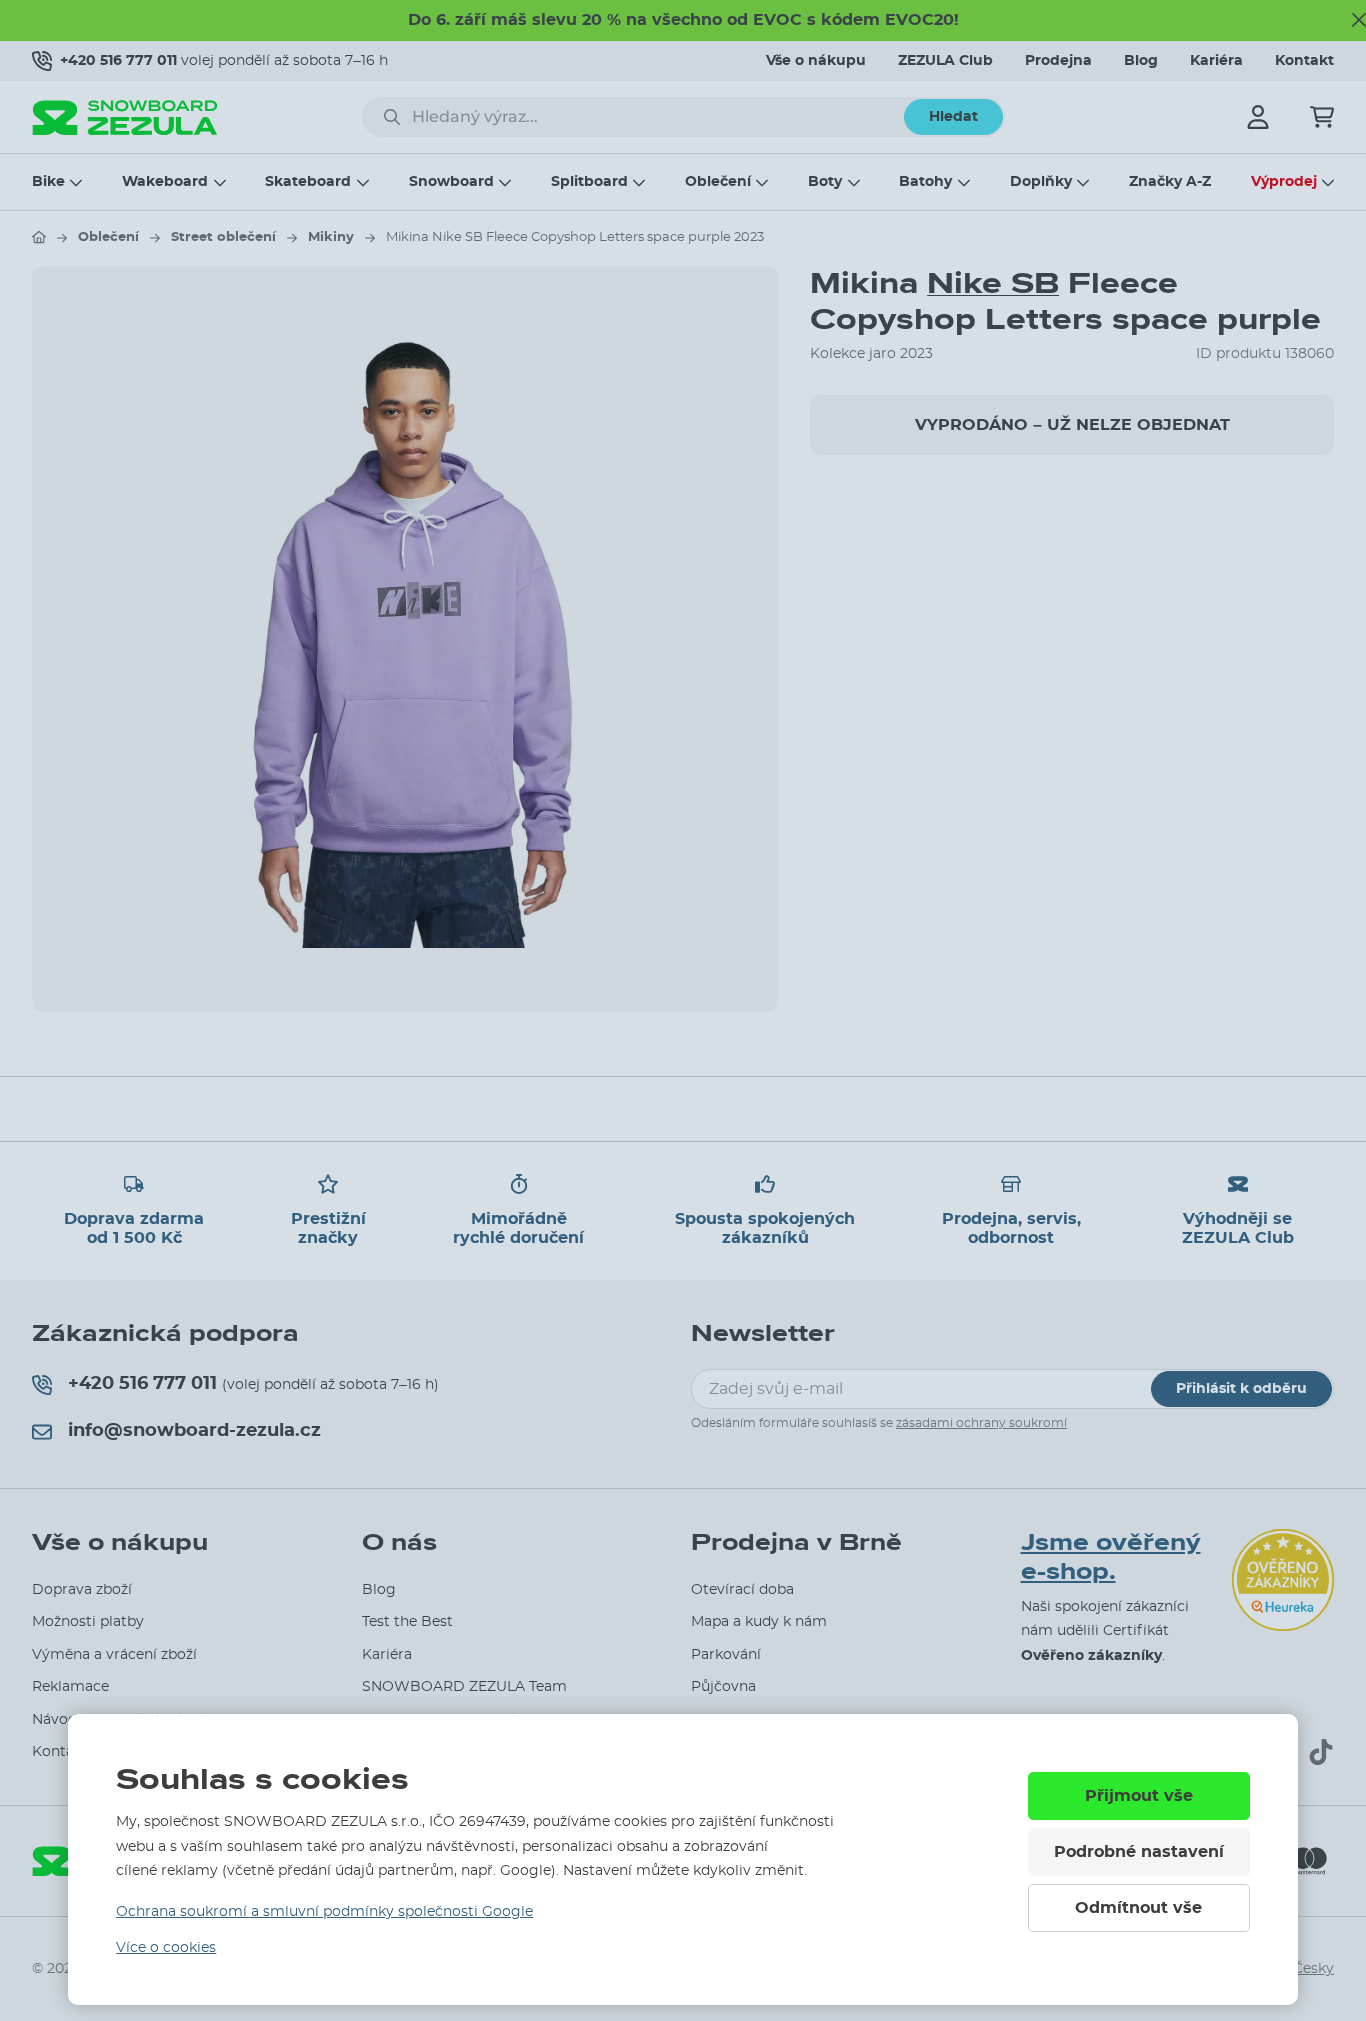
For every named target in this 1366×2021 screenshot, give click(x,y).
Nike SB (993, 283)
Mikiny (331, 237)
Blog (1141, 61)
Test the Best (407, 1622)
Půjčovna (723, 1687)
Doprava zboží (82, 1590)
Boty (825, 182)
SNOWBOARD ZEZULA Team (464, 1687)
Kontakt (1304, 61)
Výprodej (1284, 182)
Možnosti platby (88, 1622)
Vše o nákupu (816, 61)
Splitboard (589, 182)
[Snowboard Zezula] (125, 117)
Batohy (925, 182)
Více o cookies (166, 1948)
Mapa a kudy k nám (759, 1622)
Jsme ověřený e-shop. (1111, 1557)
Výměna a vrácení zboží (114, 1655)
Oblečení (718, 182)
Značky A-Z (1170, 182)
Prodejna (1058, 61)
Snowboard (451, 182)
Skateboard (308, 182)
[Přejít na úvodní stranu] (39, 237)
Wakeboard (165, 182)
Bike (48, 182)
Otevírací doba (742, 1590)
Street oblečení (223, 237)
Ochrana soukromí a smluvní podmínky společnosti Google (324, 1912)
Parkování (726, 1655)
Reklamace (70, 1687)
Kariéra (1216, 61)
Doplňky (1041, 182)
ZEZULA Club (945, 61)
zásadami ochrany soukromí (981, 1423)
